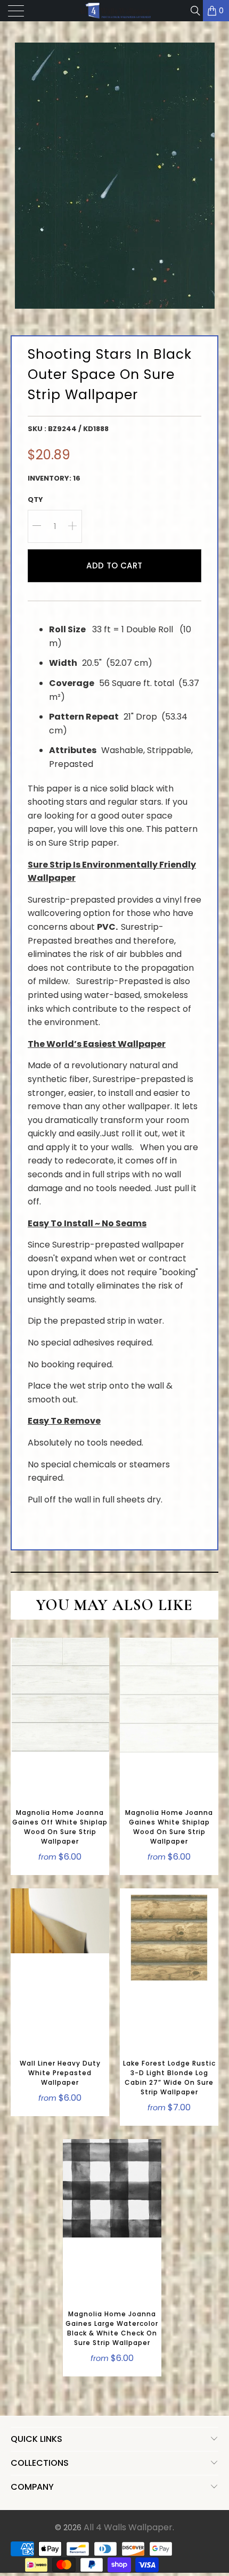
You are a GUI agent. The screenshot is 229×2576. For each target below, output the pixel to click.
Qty (35, 499)
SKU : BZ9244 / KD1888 (68, 429)
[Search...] (195, 11)
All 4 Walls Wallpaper (128, 2527)
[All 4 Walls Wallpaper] (115, 11)
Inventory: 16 (54, 478)
